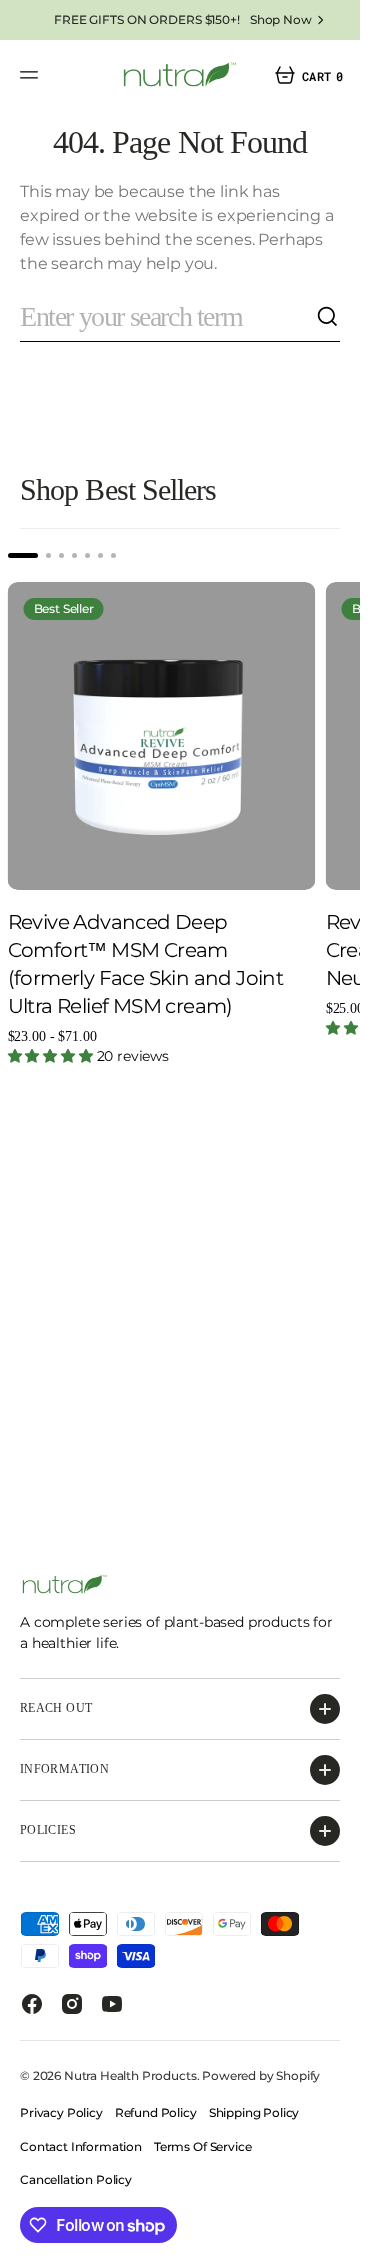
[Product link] (162, 736)
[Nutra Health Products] (180, 75)
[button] (32, 75)
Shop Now (281, 19)
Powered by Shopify (261, 2075)
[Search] (328, 317)
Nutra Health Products (130, 2075)
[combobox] (168, 317)
